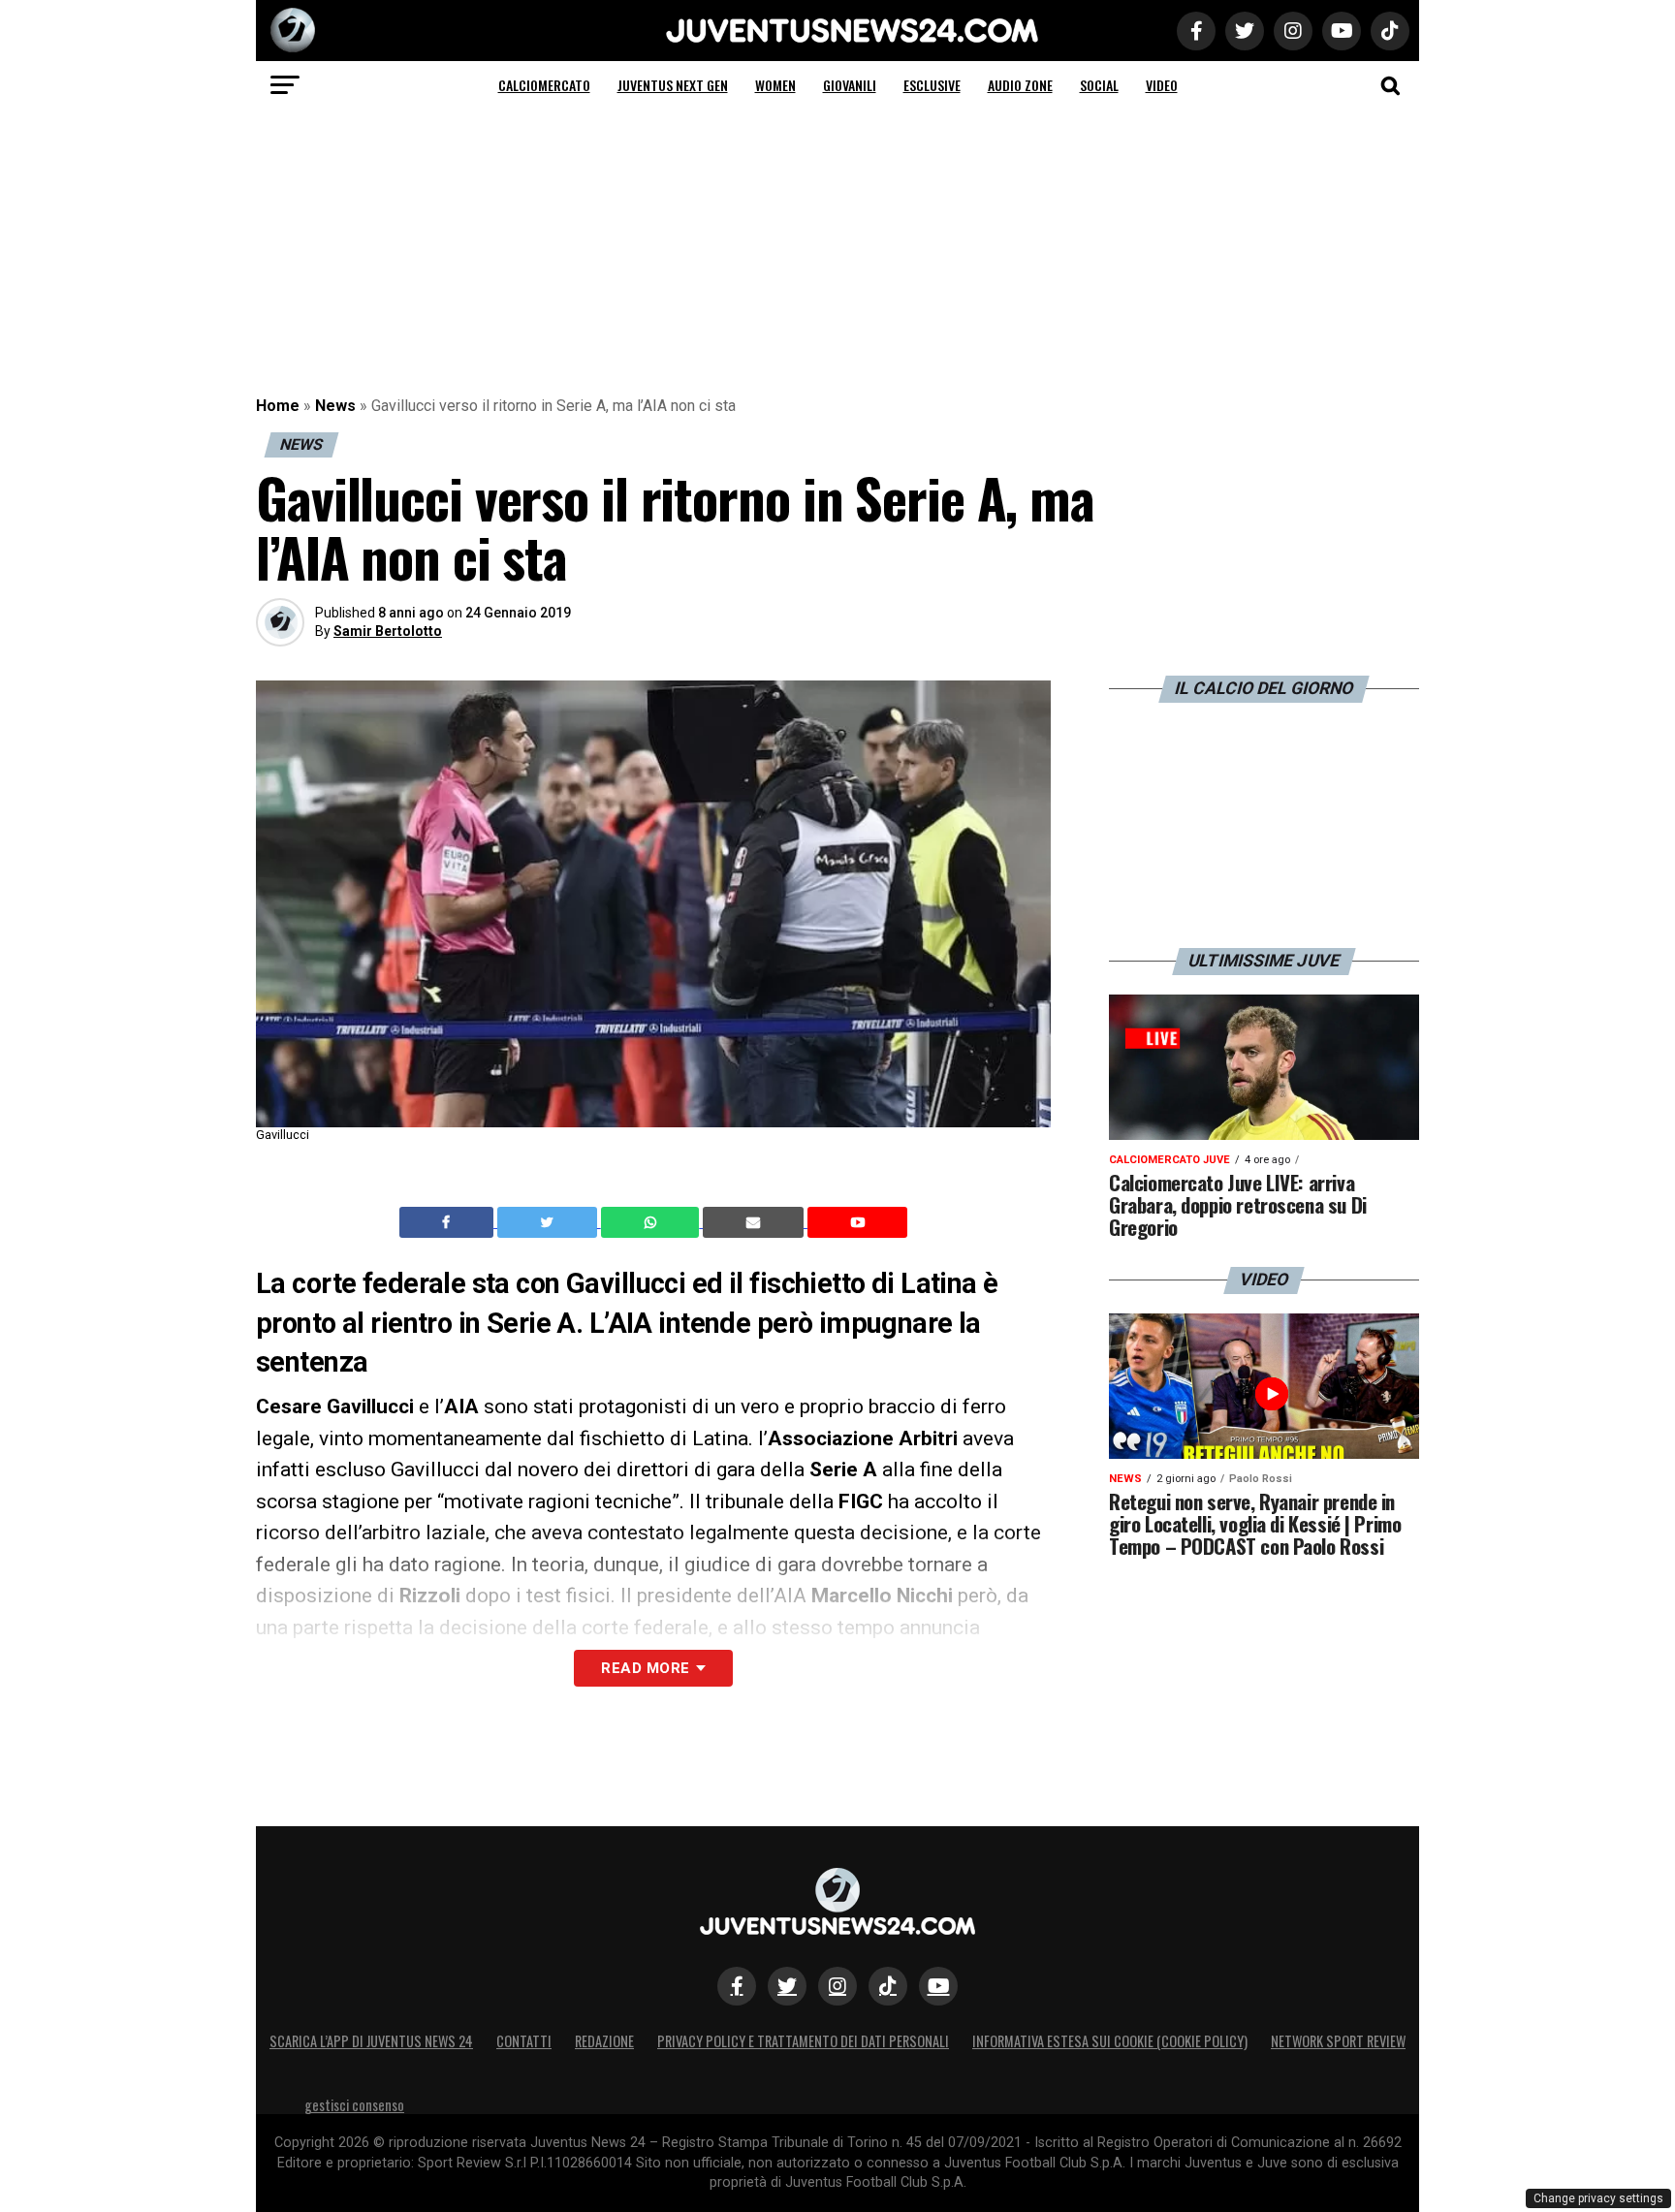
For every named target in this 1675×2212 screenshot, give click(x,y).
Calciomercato (544, 85)
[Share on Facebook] (449, 1222)
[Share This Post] (652, 1222)
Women (775, 85)
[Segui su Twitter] (787, 1986)
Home (278, 406)
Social (1099, 85)
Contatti (524, 2041)
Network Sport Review (1338, 2041)
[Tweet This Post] (549, 1222)
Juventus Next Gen (673, 85)
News (335, 406)
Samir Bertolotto (388, 631)
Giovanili (850, 85)
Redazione (604, 2041)
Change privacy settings (1598, 2198)
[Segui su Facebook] (737, 1986)
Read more (645, 1668)
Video (1162, 85)
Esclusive (932, 85)
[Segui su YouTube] (938, 1986)
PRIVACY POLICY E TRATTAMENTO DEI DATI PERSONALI (803, 2041)
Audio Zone (1020, 85)
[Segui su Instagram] (837, 1986)
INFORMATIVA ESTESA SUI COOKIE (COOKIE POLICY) (1110, 2041)
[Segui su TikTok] (888, 1986)
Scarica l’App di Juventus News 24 (371, 2041)
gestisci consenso (354, 2105)
